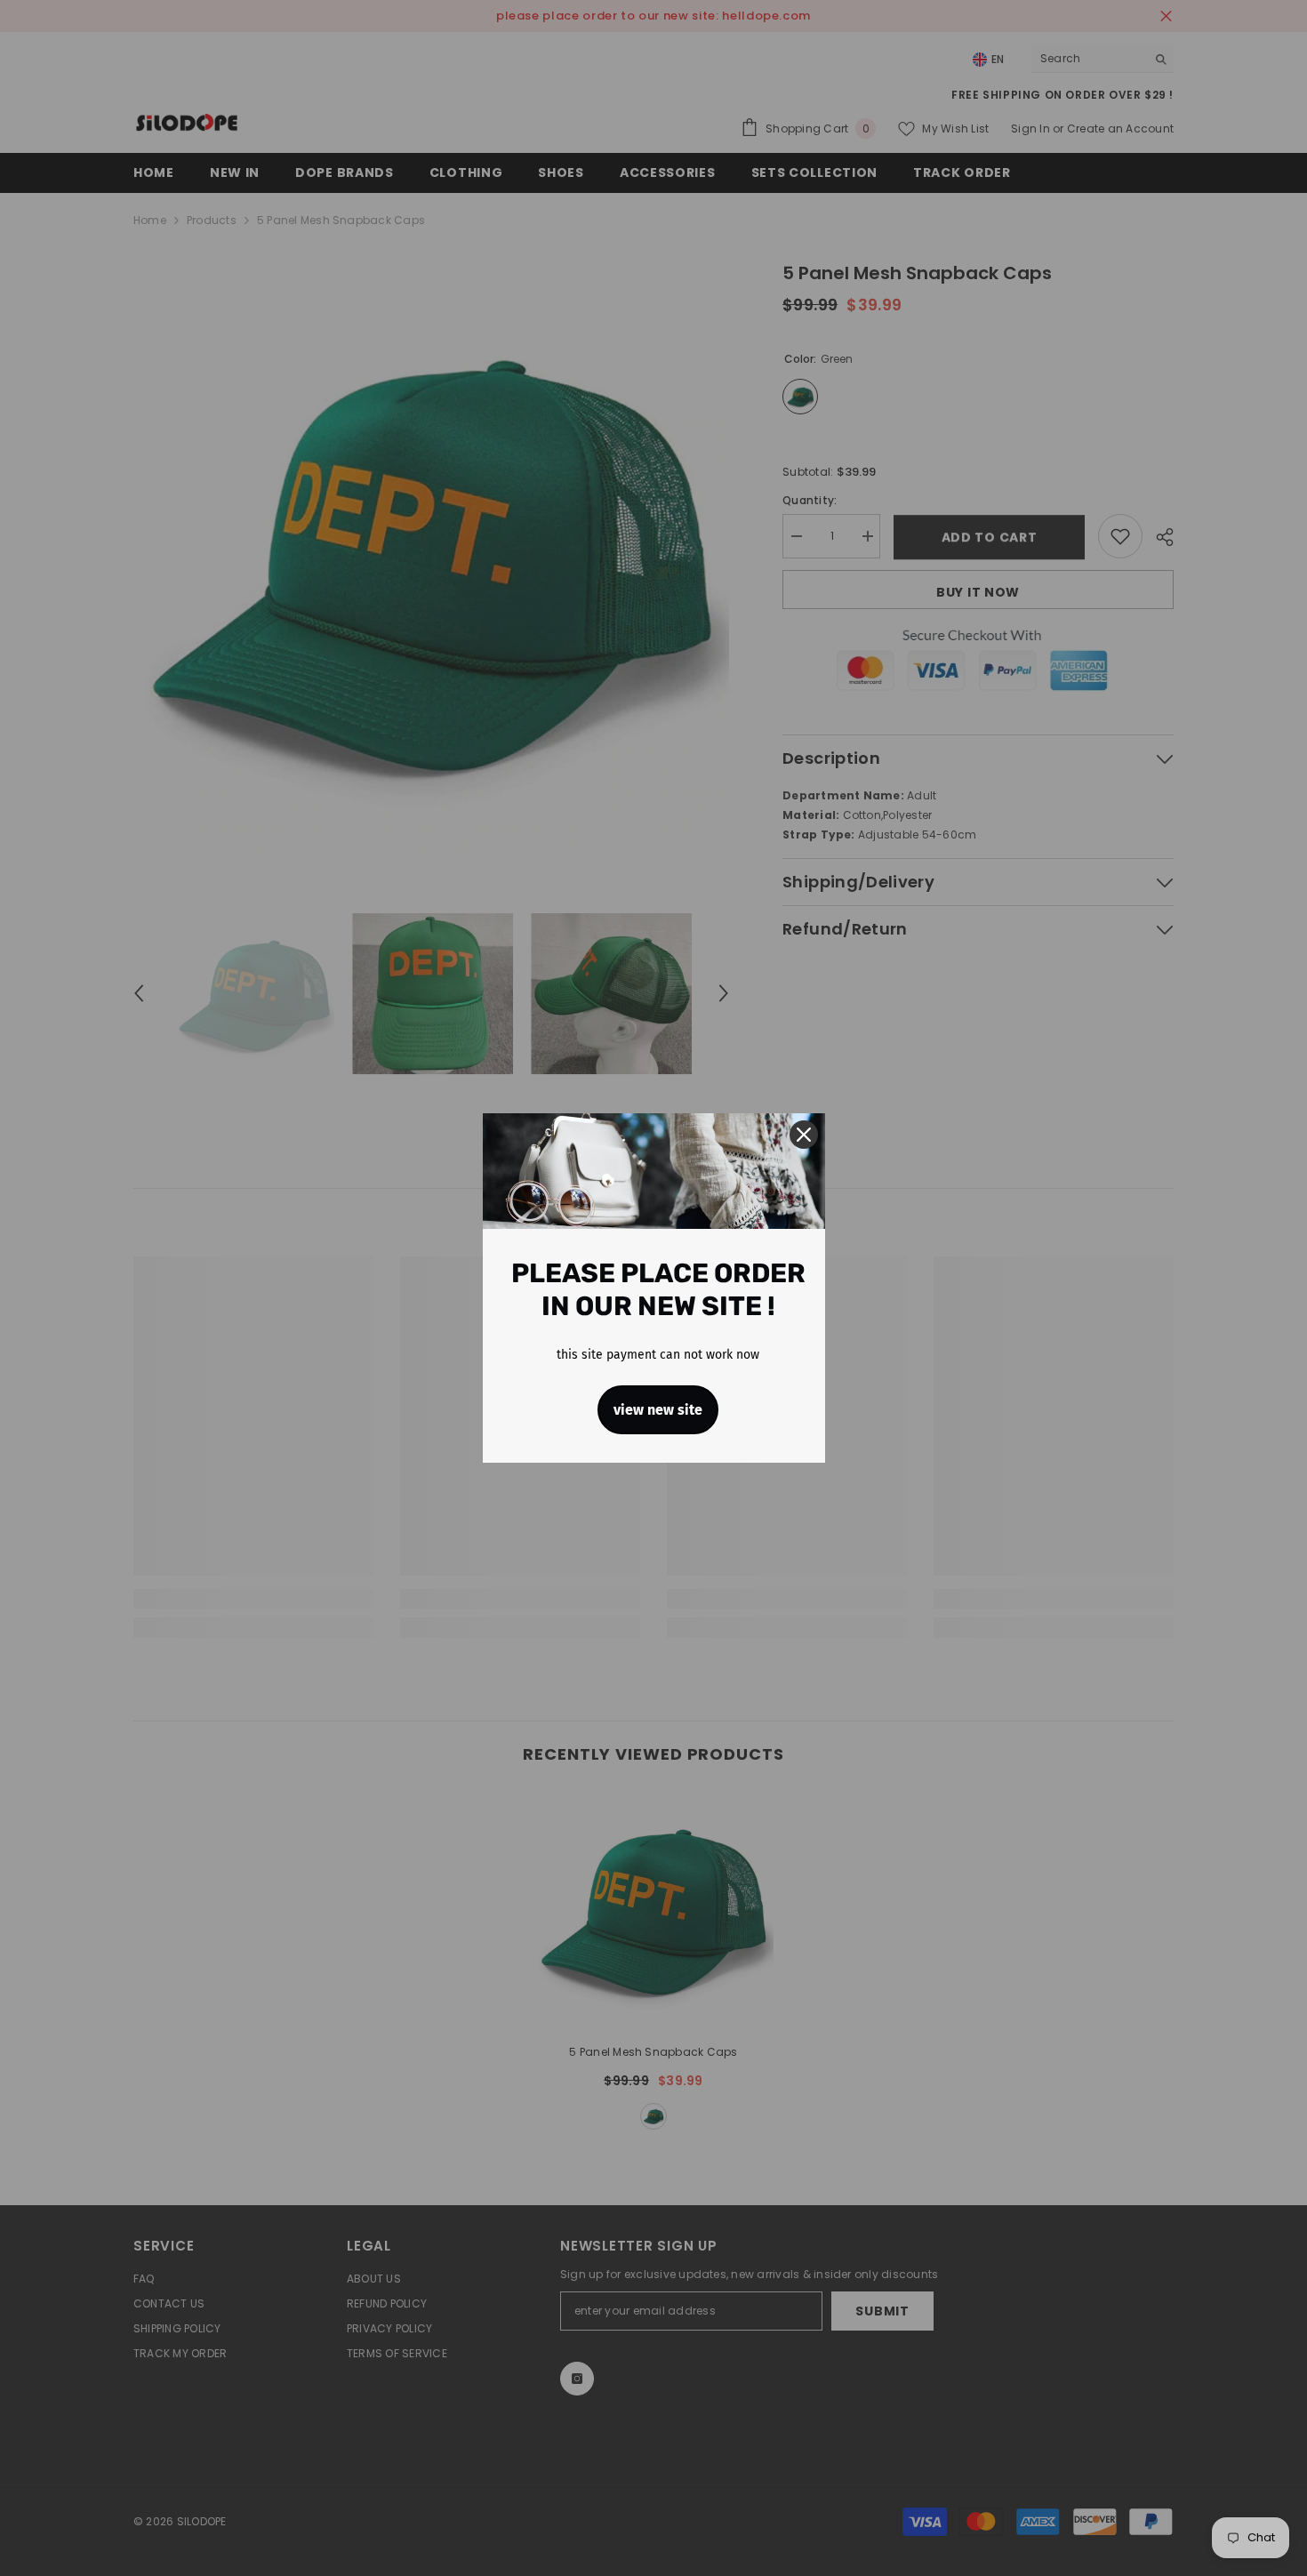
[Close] (804, 1135)
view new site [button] (658, 1410)
